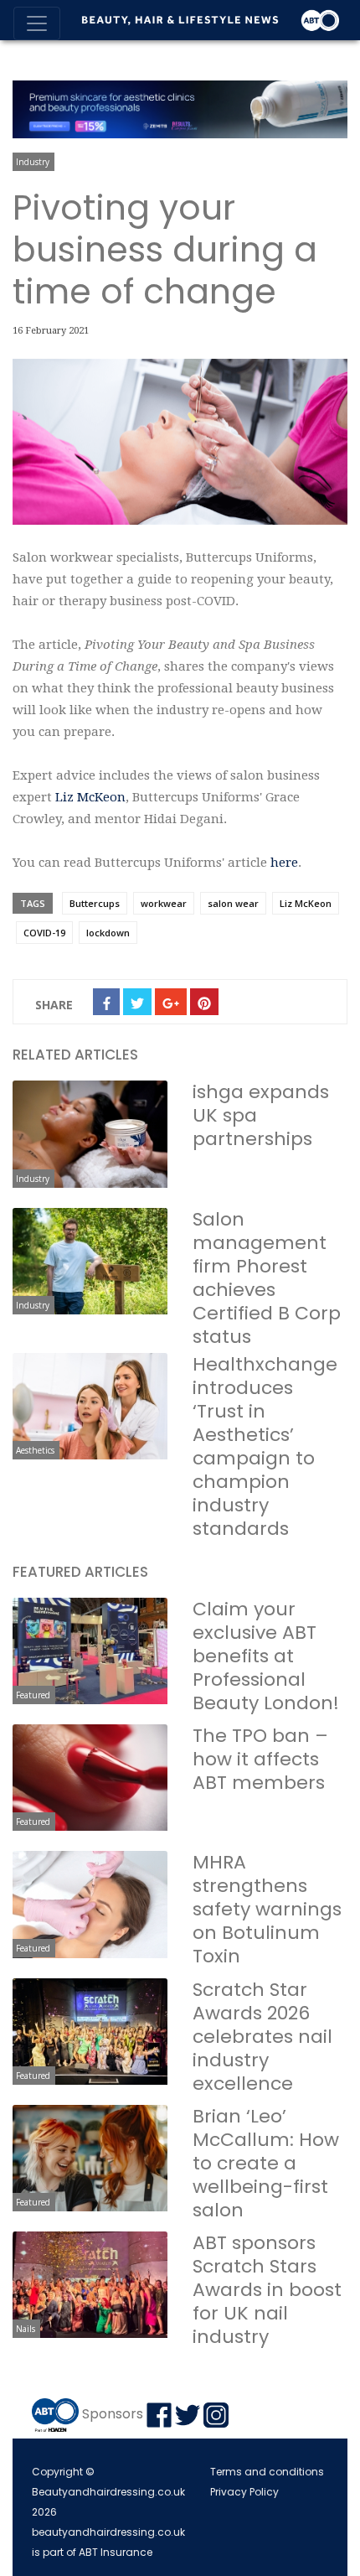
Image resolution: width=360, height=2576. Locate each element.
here (284, 863)
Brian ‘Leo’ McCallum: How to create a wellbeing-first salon (266, 2163)
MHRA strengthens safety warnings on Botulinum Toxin (267, 1909)
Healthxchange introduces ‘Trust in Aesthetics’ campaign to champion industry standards (265, 1446)
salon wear (233, 903)
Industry (33, 162)
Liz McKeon (90, 797)
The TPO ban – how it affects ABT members (260, 1759)
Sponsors (113, 2415)
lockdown (108, 933)
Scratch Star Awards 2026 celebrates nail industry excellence (262, 2037)
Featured (33, 1695)
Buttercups (95, 903)
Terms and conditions (267, 2472)
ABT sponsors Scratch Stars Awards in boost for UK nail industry (267, 2290)
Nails (26, 2329)
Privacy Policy (244, 2492)
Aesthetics (35, 1450)
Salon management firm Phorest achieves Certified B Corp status (267, 1278)
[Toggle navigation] (37, 23)
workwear (164, 903)
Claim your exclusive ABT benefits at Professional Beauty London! (266, 1656)
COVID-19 (44, 933)
